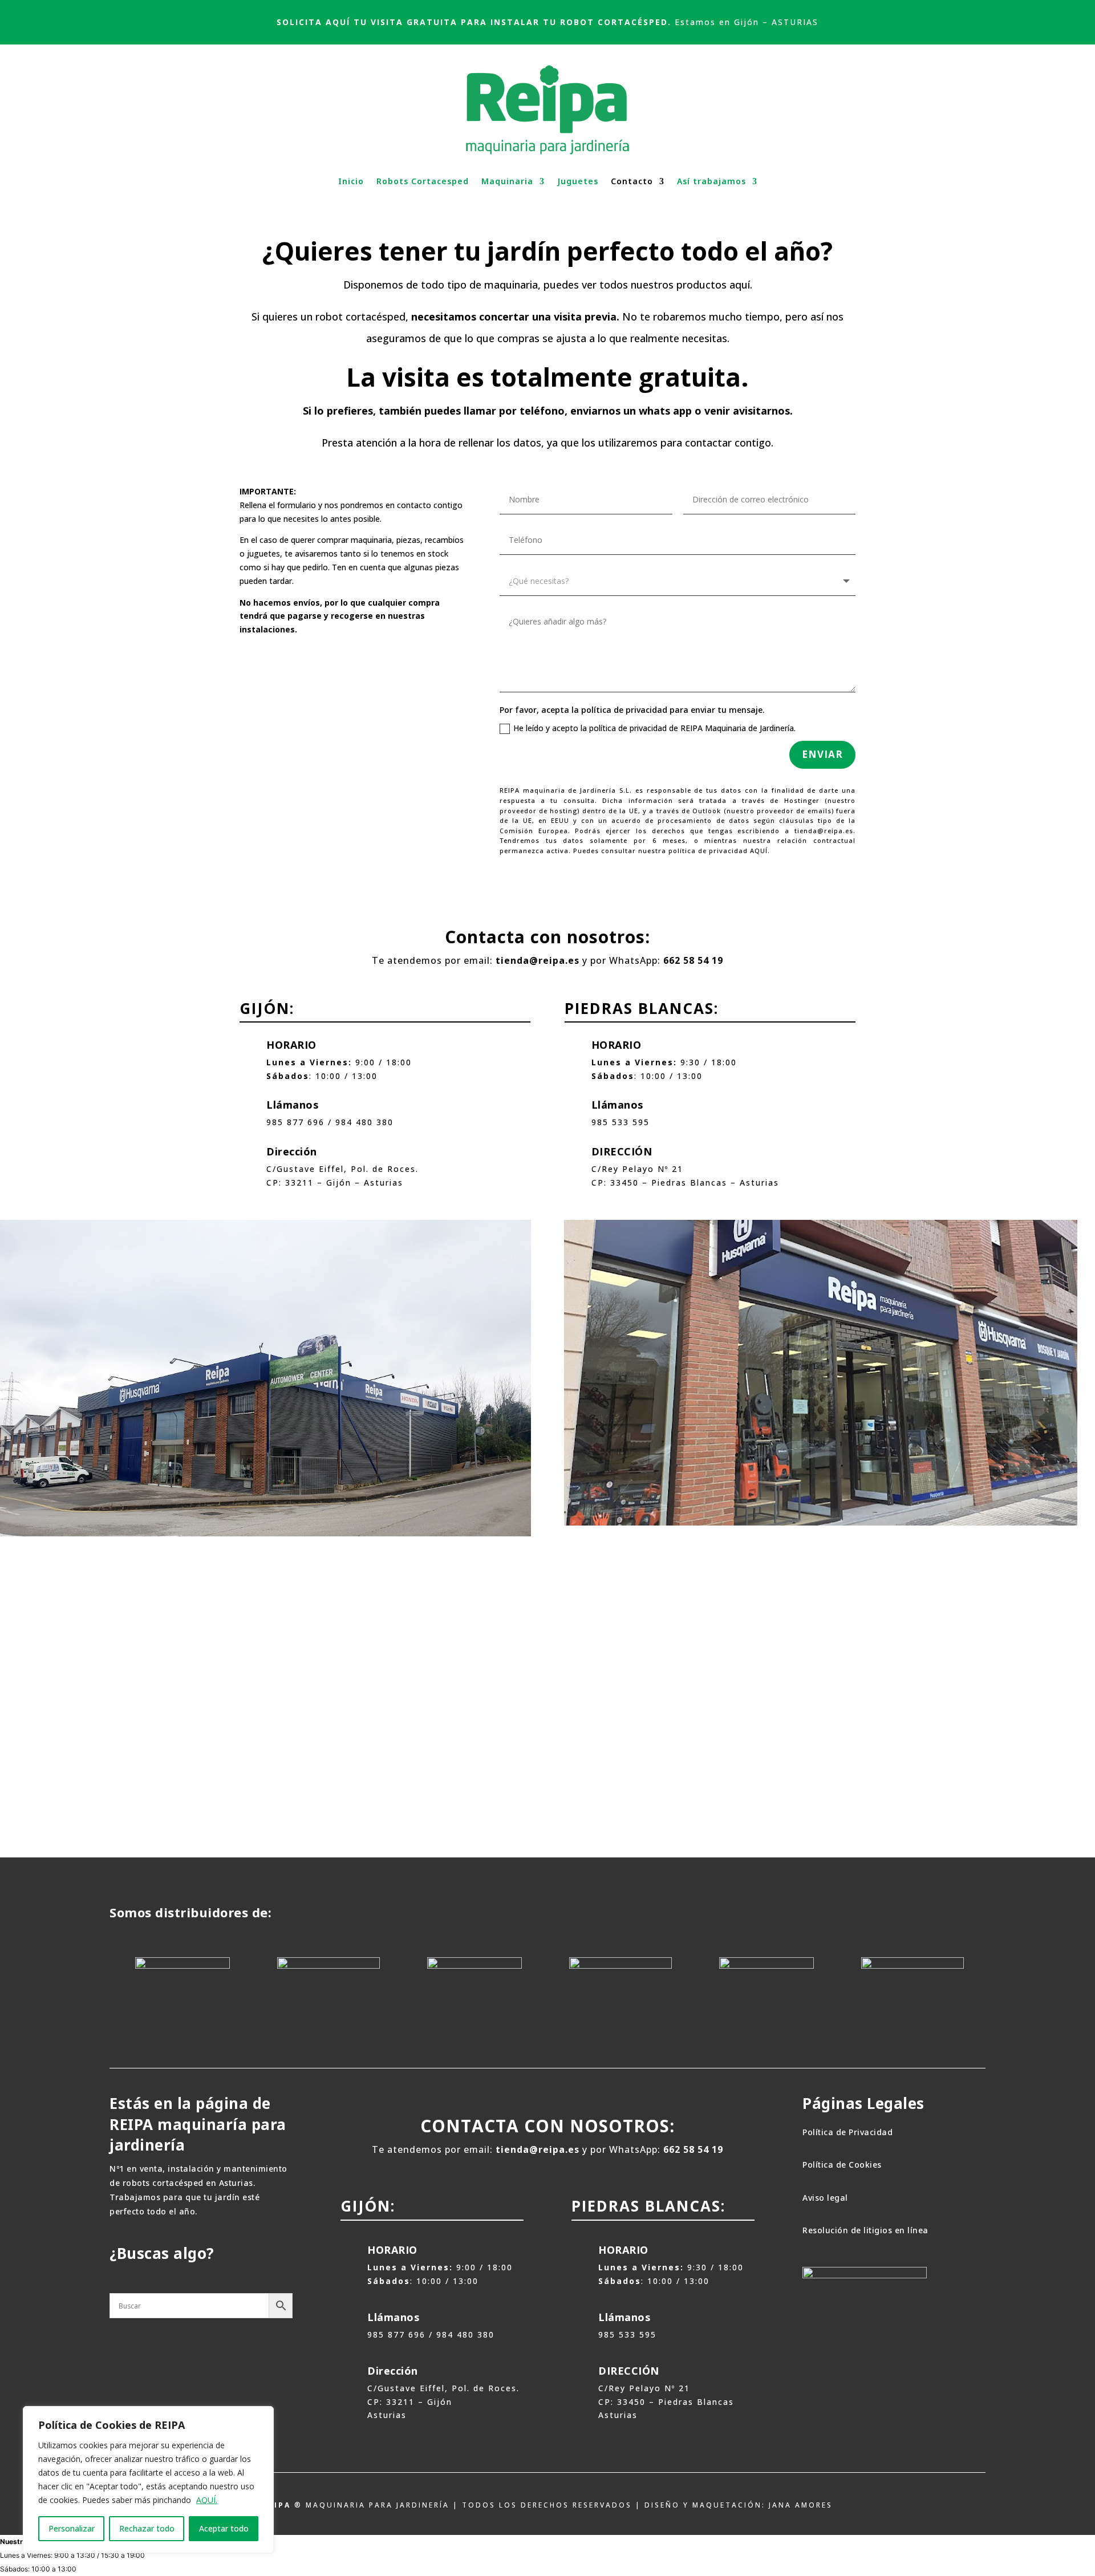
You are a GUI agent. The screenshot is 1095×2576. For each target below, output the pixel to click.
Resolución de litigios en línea (865, 2230)
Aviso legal (825, 2198)
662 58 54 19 (693, 960)
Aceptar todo (224, 2528)
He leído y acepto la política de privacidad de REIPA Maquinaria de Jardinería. (654, 728)
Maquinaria (507, 181)
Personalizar (72, 2528)
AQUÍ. (207, 2500)
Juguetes (578, 181)
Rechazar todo (147, 2528)
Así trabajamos (711, 181)
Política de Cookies (842, 2165)
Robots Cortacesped (423, 181)
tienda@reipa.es (538, 960)
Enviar (822, 754)
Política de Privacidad (847, 2132)
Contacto (632, 181)
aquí (740, 285)
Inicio (351, 181)
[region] (148, 2480)
